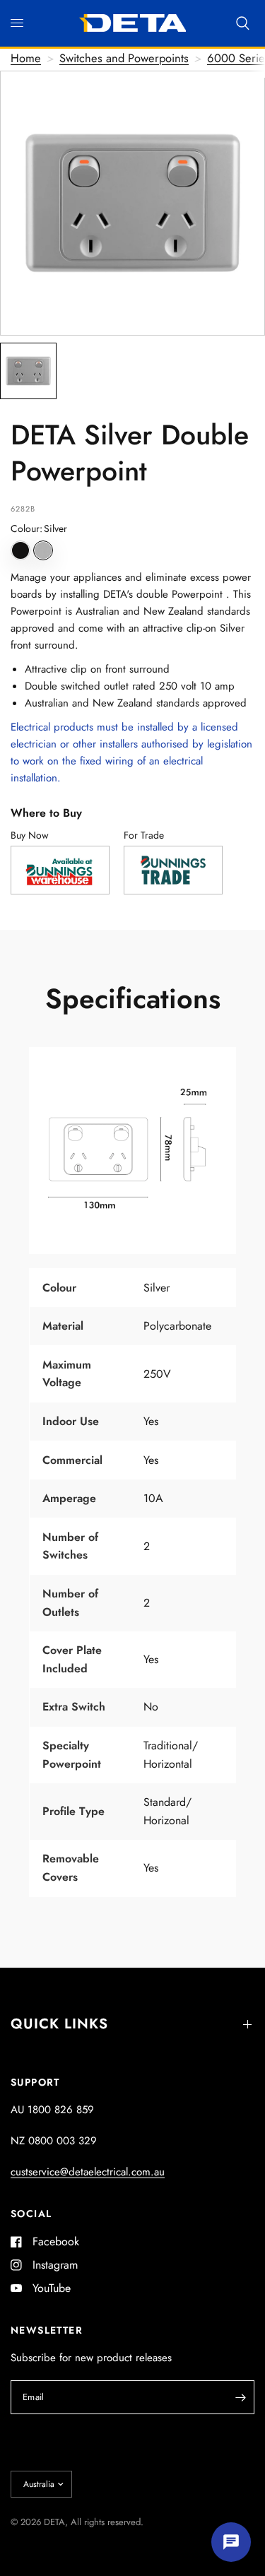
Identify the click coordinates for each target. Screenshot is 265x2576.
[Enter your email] (240, 2397)
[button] (20, 550)
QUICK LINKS (59, 2024)
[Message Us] (231, 2542)
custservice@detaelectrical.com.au (88, 2172)
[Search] (243, 23)
